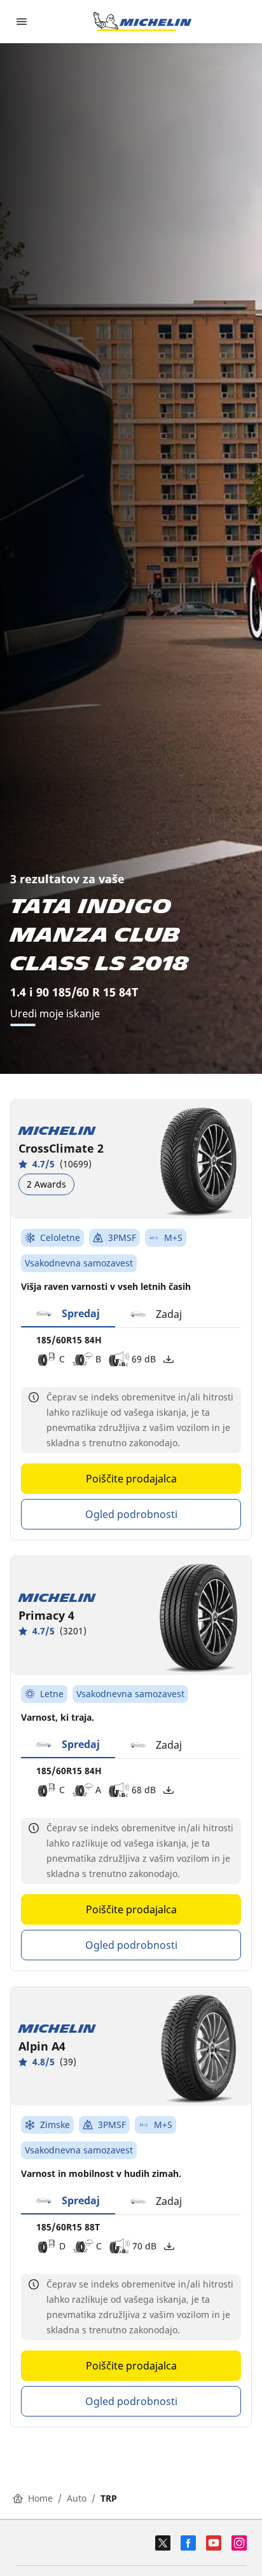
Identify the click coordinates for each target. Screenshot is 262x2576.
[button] (68, 1314)
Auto (77, 2498)
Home (40, 2498)
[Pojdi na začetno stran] (142, 22)
